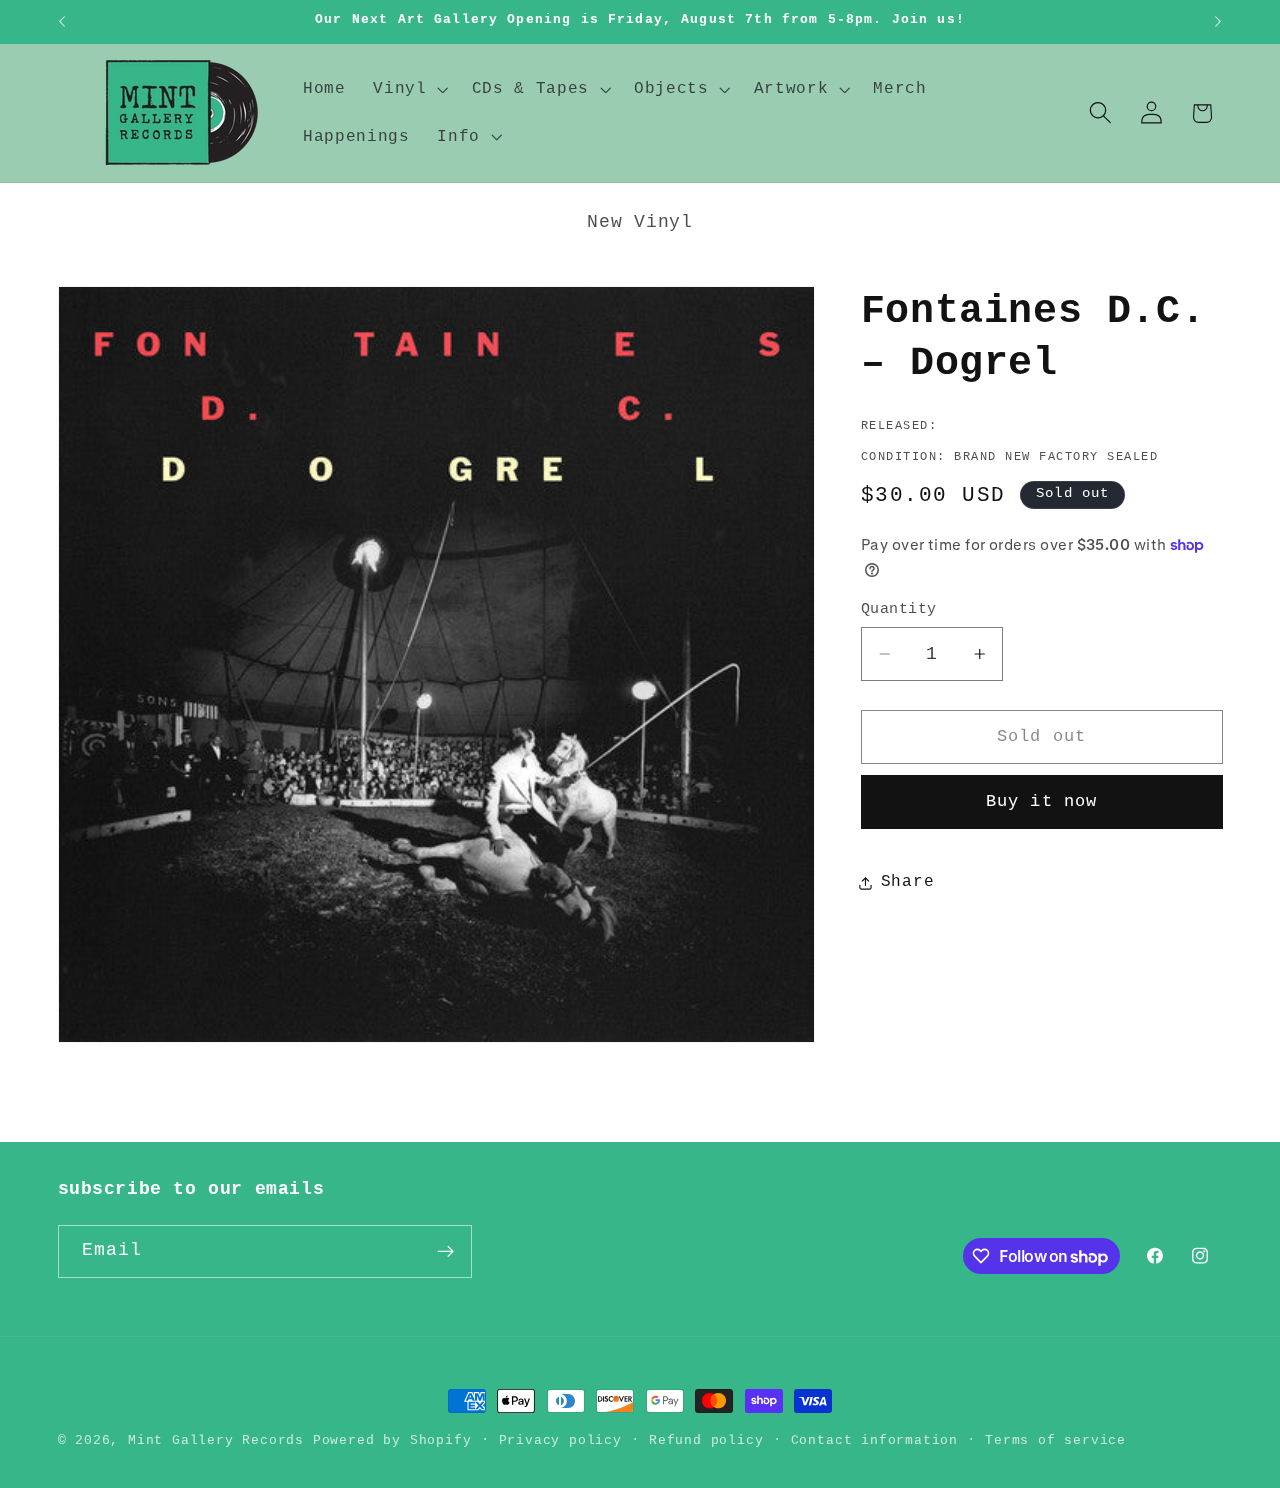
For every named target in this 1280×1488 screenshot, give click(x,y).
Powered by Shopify (392, 1440)
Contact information (874, 1440)
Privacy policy (560, 1440)
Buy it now (1042, 801)
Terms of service (1055, 1440)
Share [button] (907, 882)
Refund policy (706, 1440)
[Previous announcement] (62, 22)
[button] (408, 89)
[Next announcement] (1218, 22)
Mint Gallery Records (216, 1440)
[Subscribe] (445, 1252)
